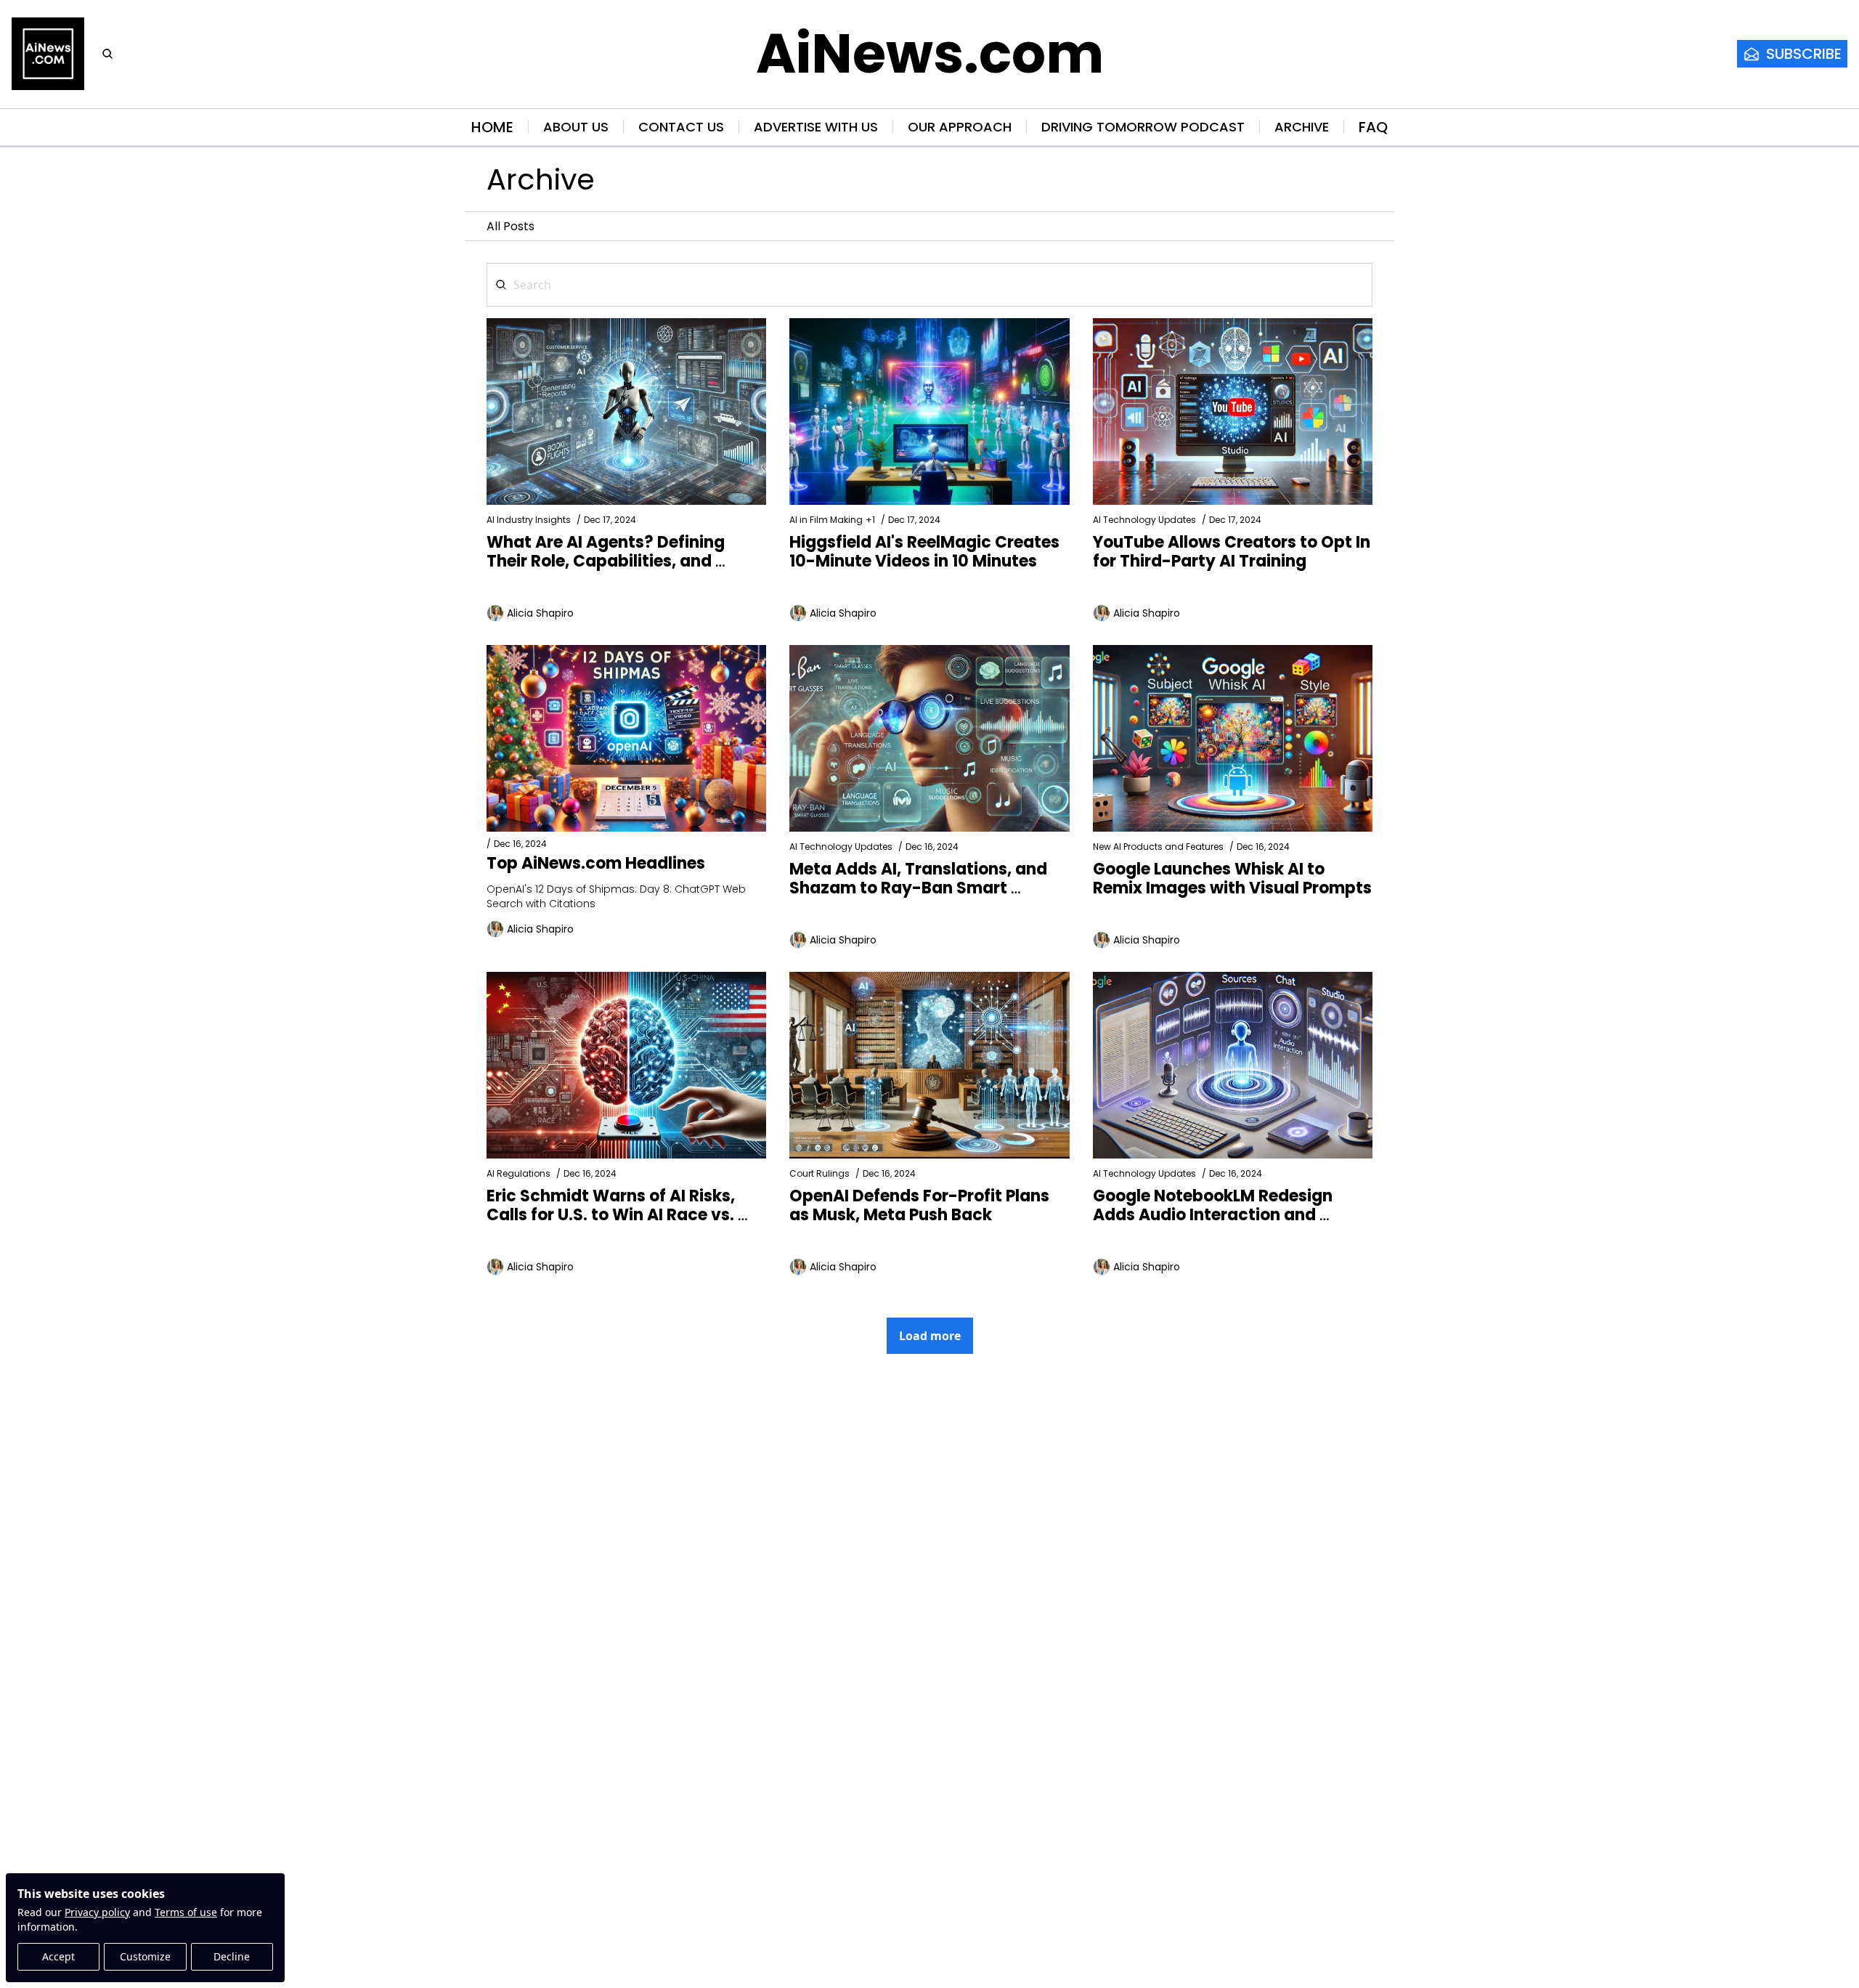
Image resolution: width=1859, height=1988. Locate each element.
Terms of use (186, 1912)
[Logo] (48, 54)
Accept (58, 1956)
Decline (232, 1956)
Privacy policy (97, 1912)
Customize (145, 1956)
